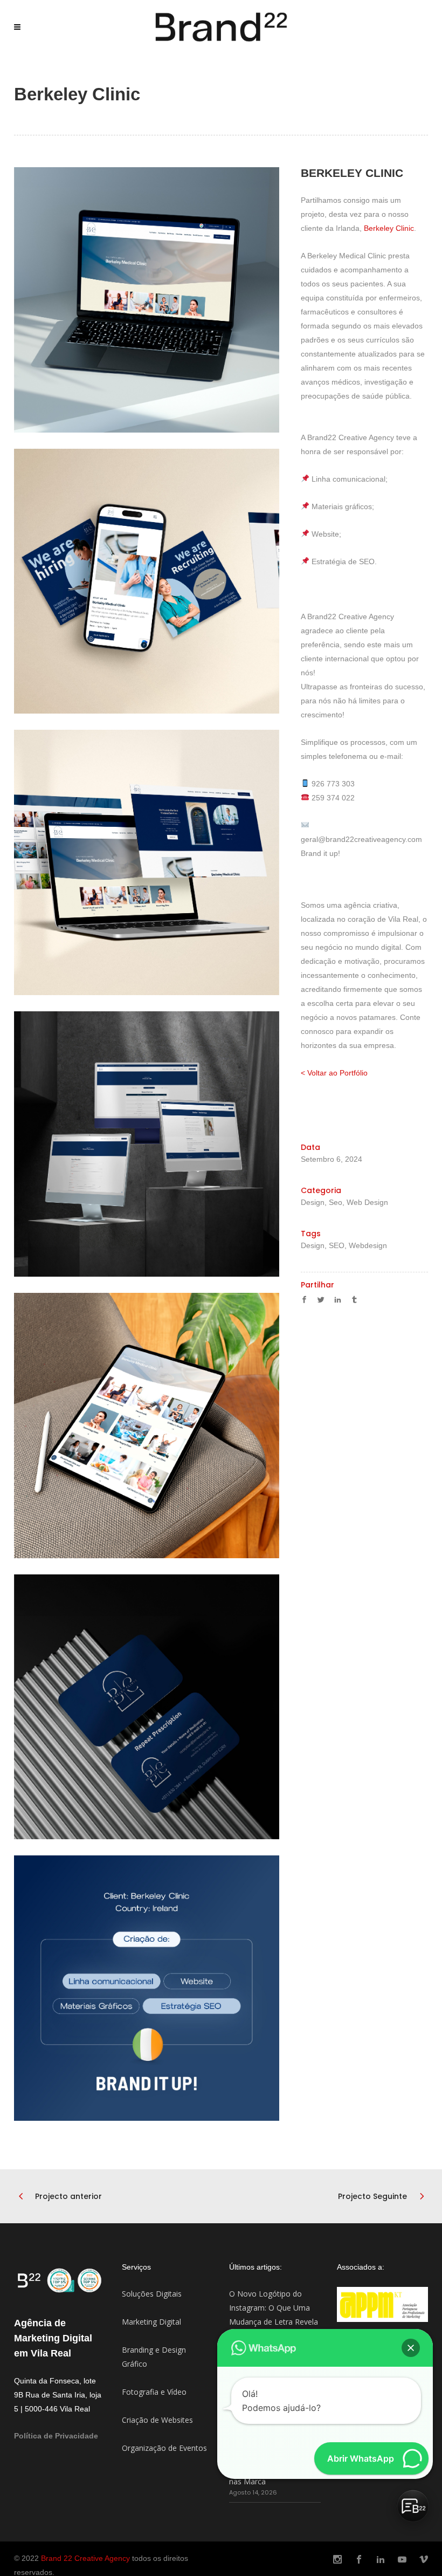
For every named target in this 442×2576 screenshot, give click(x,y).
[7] (147, 1707)
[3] (147, 862)
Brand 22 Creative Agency (85, 2558)
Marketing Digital (151, 2322)
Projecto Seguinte (372, 2196)
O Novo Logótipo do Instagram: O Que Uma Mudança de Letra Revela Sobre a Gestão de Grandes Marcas (274, 2322)
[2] (147, 581)
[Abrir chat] (413, 2506)
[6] (147, 1426)
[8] (147, 1988)
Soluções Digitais (152, 2294)
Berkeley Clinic (389, 228)
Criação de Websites (157, 2420)
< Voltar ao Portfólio (334, 1073)
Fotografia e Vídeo (154, 2392)
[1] (147, 300)
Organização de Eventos (164, 2448)
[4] (147, 1144)
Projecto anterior (68, 2196)
